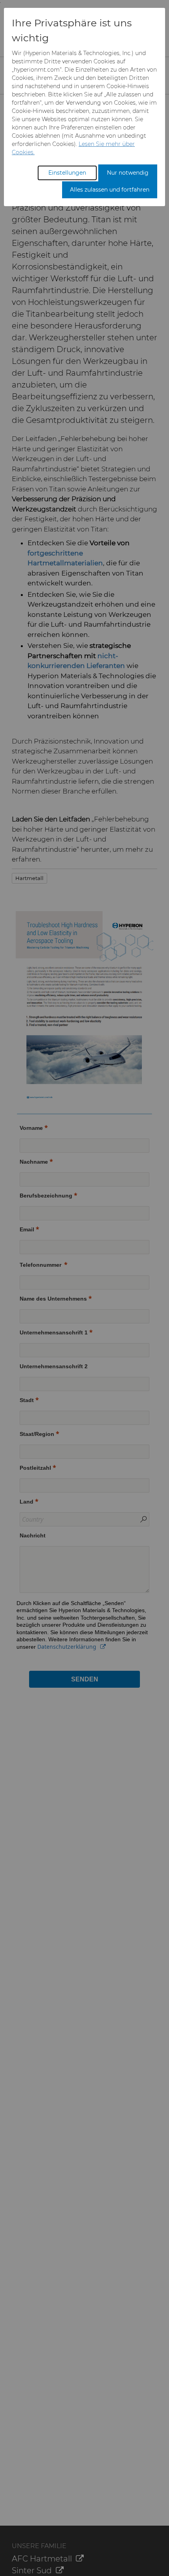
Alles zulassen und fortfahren (110, 190)
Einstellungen (67, 173)
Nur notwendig (128, 173)
